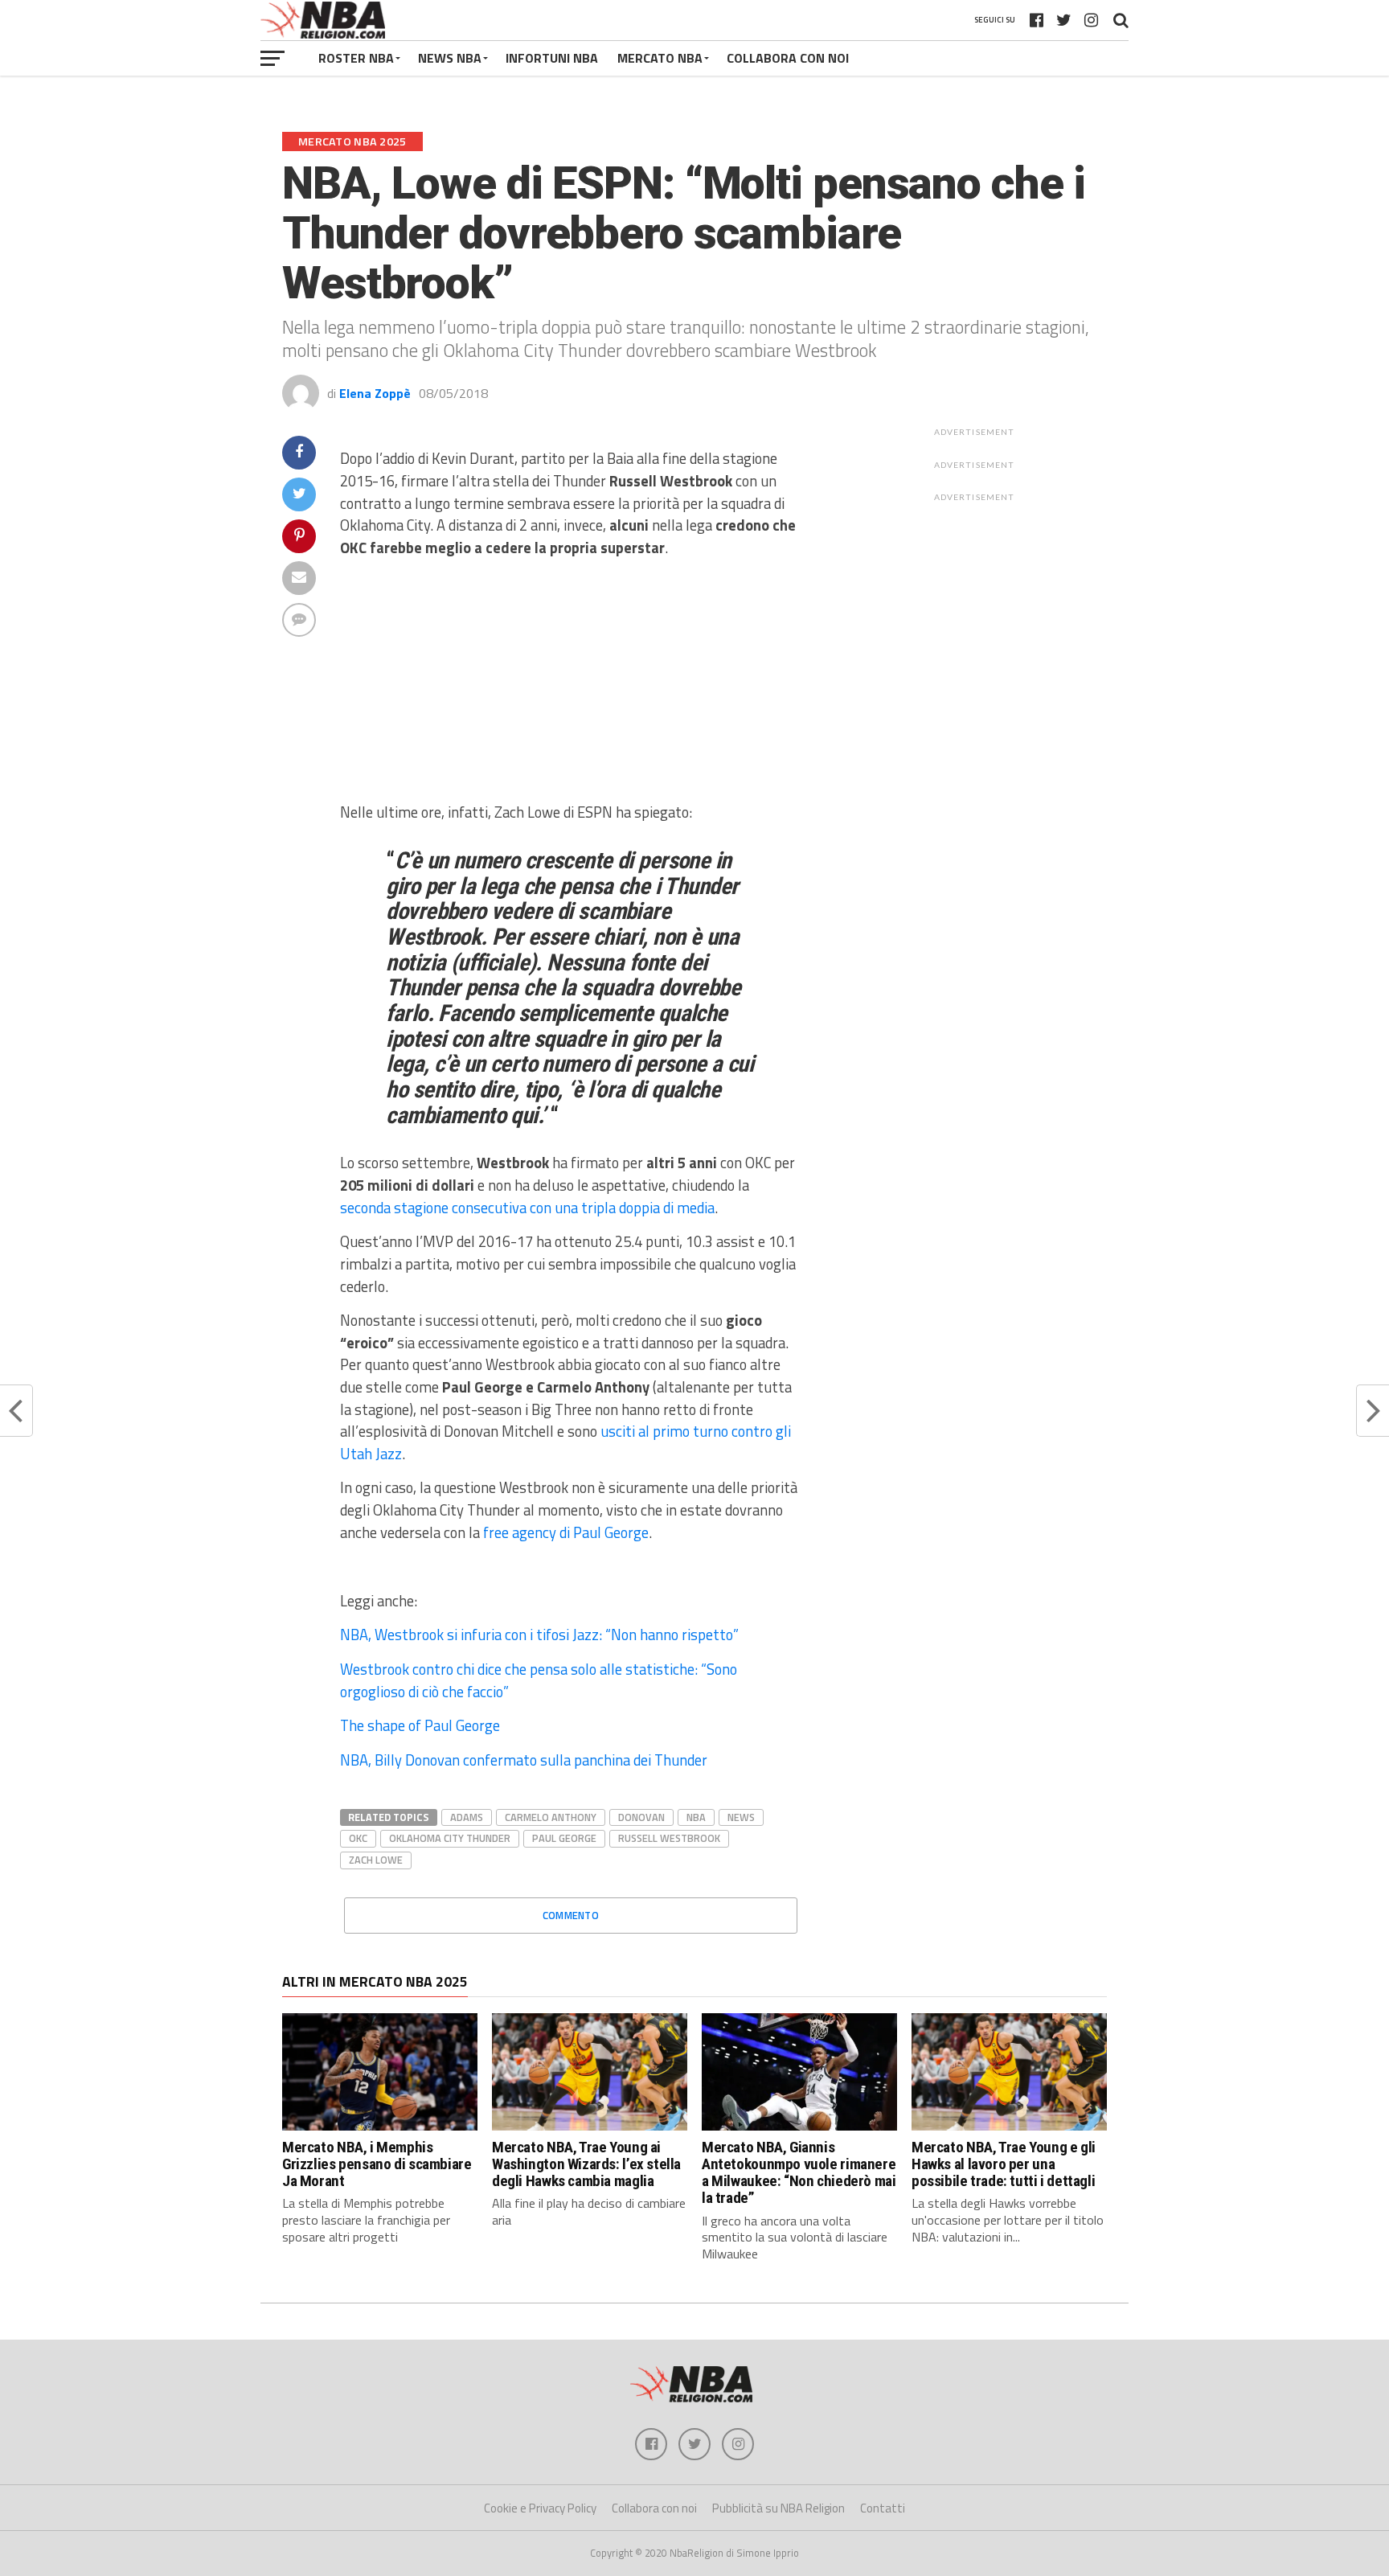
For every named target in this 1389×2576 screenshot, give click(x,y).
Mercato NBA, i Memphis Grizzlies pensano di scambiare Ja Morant (377, 2164)
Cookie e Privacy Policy (540, 2508)
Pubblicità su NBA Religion (778, 2508)
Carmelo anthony (551, 1817)
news (741, 1817)
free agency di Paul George (566, 1532)
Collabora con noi (654, 2508)
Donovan (641, 1817)
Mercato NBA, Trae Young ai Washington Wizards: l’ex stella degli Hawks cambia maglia (586, 2164)
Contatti (883, 2508)
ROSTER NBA (356, 58)
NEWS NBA (450, 58)
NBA (696, 1817)
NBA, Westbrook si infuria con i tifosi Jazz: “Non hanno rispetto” (539, 1635)
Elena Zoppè (375, 393)
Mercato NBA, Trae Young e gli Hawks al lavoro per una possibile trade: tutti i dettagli (1004, 2164)
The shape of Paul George (420, 1725)
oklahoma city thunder (450, 1838)
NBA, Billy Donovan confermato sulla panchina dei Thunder (524, 1760)
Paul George (564, 1838)
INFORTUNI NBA (552, 58)
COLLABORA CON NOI (788, 58)
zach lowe (376, 1860)
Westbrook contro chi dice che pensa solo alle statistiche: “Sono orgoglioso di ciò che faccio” (539, 1680)
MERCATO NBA (660, 58)
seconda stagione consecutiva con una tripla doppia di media (527, 1208)
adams (467, 1817)
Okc (358, 1838)
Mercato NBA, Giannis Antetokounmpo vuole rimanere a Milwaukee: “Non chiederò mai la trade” (799, 2172)
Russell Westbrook (669, 1838)
